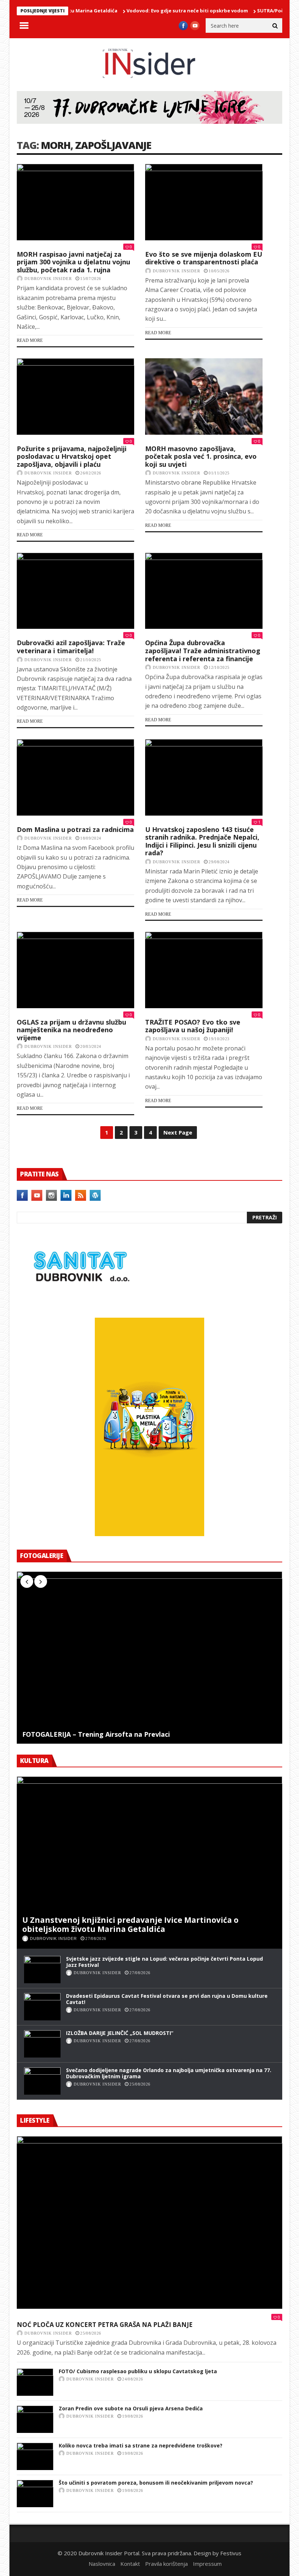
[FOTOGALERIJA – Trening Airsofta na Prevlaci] (149, 1658)
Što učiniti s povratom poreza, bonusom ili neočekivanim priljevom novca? (156, 2483)
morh (56, 145)
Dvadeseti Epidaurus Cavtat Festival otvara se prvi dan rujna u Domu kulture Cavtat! (167, 1999)
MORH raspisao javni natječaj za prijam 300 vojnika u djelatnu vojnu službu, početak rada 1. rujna (73, 262)
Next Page (178, 1132)
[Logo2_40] (81, 1302)
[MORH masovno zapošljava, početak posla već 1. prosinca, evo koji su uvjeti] (204, 396)
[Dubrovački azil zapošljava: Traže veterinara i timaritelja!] (75, 591)
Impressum (207, 2564)
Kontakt (130, 2564)
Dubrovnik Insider (48, 279)
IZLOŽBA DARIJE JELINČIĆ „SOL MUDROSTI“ (120, 2033)
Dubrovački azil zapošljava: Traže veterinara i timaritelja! (71, 647)
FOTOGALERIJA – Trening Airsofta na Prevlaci (96, 1735)
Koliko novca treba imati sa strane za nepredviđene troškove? (141, 2445)
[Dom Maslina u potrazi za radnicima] (75, 777)
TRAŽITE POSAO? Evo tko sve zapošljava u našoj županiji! (193, 1026)
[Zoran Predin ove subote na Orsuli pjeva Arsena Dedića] (35, 2419)
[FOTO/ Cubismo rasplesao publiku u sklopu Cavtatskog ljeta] (35, 2382)
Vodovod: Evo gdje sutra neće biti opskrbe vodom (154, 11)
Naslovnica (102, 2564)
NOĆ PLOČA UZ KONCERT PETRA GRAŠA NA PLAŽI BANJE (105, 2325)
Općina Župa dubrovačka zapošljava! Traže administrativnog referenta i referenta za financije (203, 650)
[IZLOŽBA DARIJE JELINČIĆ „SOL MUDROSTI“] (42, 2044)
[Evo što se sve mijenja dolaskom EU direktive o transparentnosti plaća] (204, 202)
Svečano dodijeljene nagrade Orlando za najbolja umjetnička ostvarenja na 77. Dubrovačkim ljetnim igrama (169, 2073)
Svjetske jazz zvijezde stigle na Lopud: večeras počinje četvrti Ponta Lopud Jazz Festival (164, 1962)
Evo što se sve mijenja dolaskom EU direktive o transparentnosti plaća (204, 258)
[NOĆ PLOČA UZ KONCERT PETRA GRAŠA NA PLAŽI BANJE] (149, 2222)
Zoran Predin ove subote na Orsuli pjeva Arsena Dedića (131, 2408)
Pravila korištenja (166, 2564)
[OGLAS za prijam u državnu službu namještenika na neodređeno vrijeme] (75, 970)
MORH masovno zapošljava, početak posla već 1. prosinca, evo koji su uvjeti (201, 456)
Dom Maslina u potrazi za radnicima (75, 829)
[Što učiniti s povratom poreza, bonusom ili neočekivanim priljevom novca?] (35, 2494)
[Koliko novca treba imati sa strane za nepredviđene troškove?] (35, 2456)
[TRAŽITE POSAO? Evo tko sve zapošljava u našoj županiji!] (204, 970)
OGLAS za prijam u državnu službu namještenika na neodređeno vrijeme (71, 1030)
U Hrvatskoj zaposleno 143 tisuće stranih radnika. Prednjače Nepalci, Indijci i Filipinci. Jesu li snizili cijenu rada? (202, 841)
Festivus (231, 2553)
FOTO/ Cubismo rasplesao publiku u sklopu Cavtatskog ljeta (138, 2371)
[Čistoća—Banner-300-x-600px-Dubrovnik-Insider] (149, 1534)
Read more (30, 340)
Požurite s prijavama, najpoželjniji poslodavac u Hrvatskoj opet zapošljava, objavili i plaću (72, 456)
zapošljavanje (113, 145)
